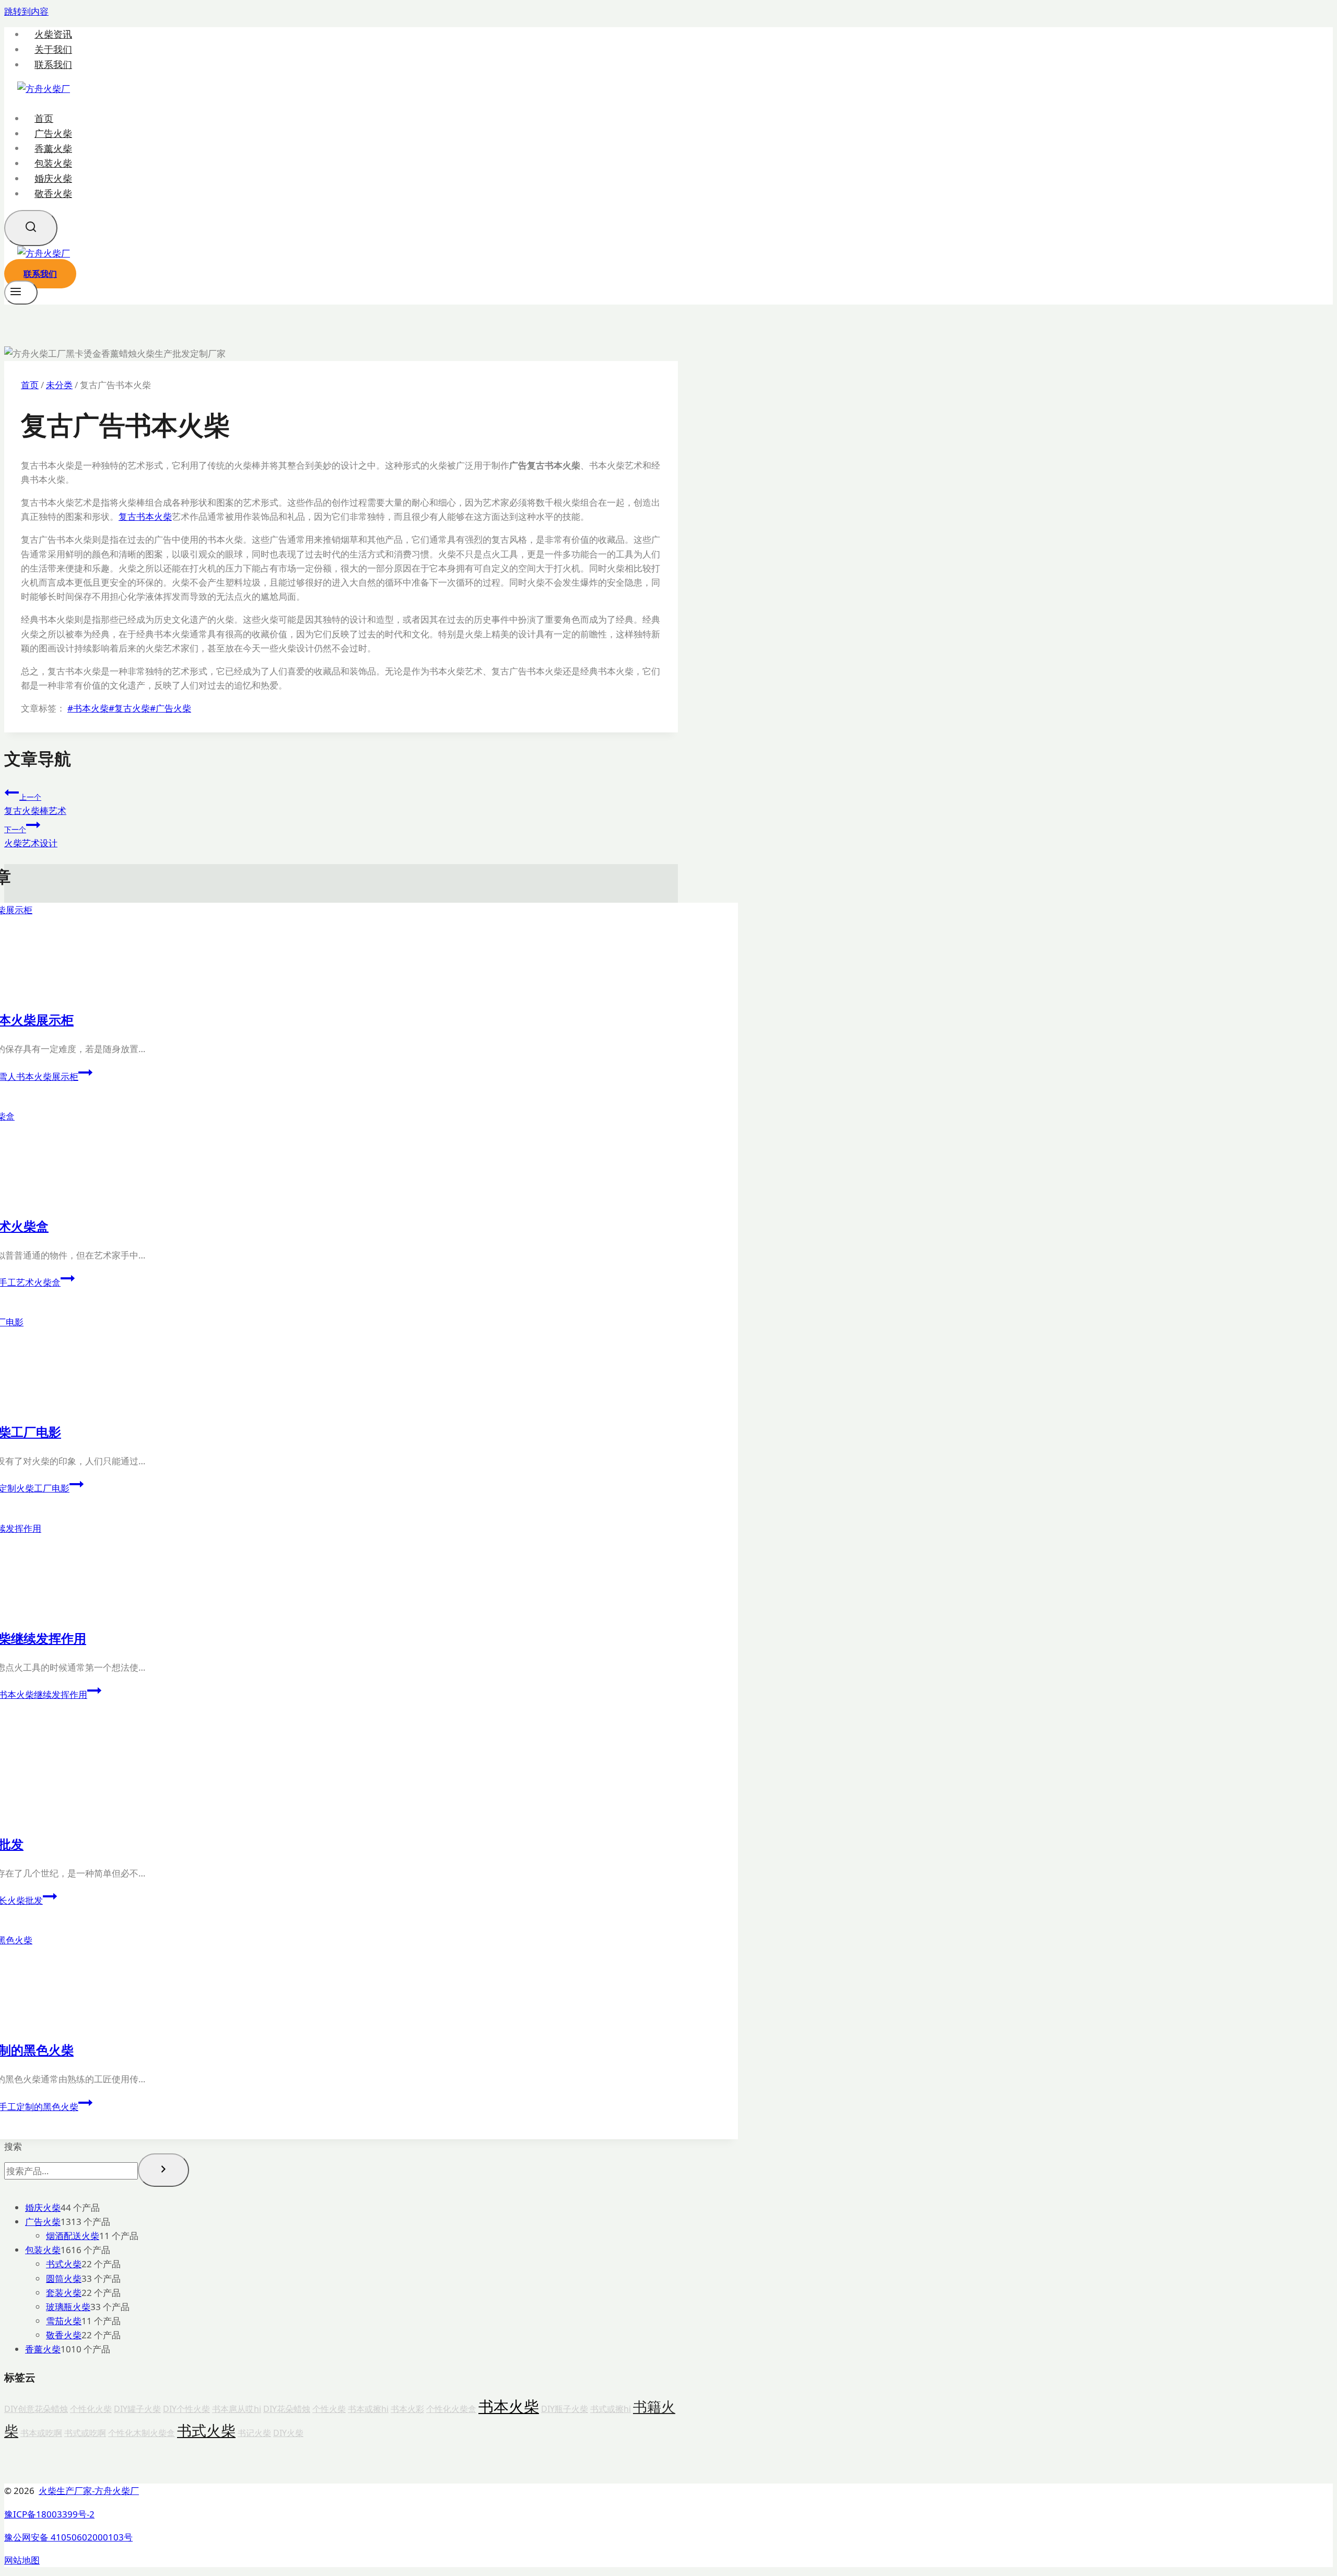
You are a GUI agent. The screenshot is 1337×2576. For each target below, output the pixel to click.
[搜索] (163, 2170)
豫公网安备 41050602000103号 (68, 2537)
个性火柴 (329, 2409)
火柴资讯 (53, 34)
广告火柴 (53, 133)
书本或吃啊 (41, 2433)
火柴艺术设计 (31, 837)
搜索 (13, 2146)
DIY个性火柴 (186, 2409)
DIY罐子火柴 (137, 2409)
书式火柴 (206, 2430)
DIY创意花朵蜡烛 (36, 2409)
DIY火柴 (288, 2433)
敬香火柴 (53, 193)
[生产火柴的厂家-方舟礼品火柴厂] (44, 89)
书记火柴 (254, 2433)
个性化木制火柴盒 (142, 2433)
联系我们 (53, 65)
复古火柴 (129, 708)
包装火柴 (53, 163)
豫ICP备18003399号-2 (49, 2514)
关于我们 (53, 49)
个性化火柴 (91, 2409)
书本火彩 (407, 2409)
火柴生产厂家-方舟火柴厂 (89, 2491)
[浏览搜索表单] (31, 228)
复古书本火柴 (145, 516)
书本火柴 (88, 708)
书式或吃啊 (85, 2433)
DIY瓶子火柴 (565, 2409)
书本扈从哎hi (237, 2409)
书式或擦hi (611, 2409)
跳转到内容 (26, 11)
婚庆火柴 (53, 178)
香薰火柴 (53, 148)
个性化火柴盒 (451, 2409)
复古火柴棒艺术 (35, 804)
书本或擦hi (368, 2409)
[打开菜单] (21, 293)
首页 (44, 118)
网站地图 (22, 2560)
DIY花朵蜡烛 (287, 2409)
